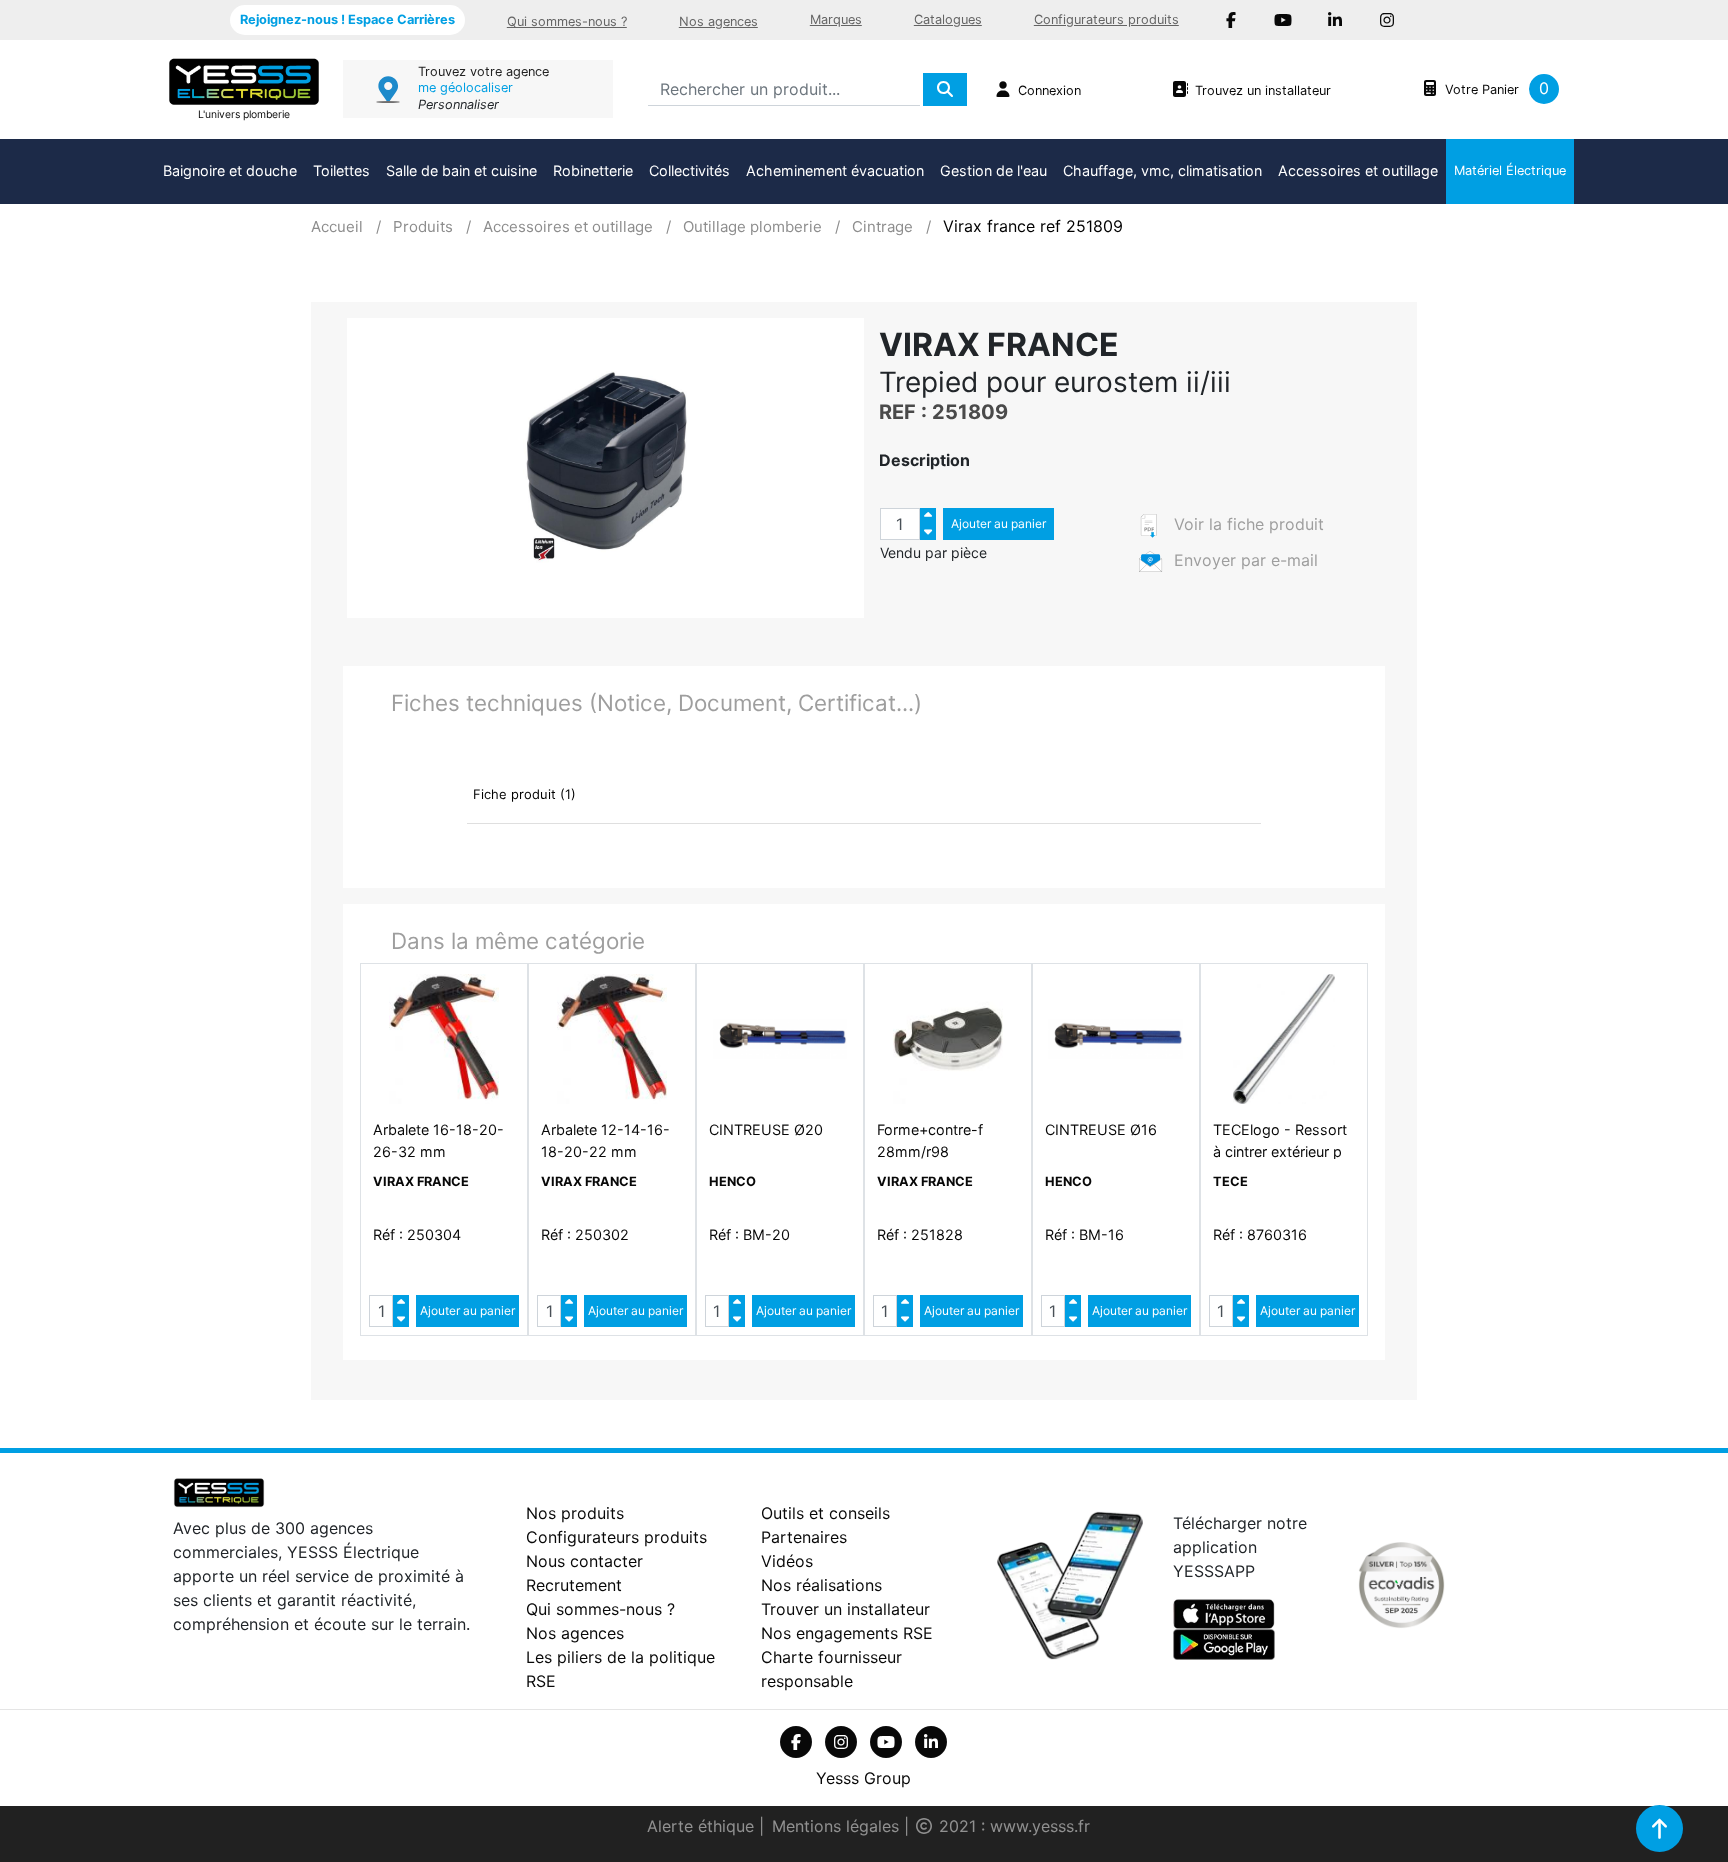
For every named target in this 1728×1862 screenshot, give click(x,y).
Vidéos (787, 1561)
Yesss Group (863, 1778)
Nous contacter (584, 1561)
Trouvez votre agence (483, 71)
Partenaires (804, 1537)
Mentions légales (838, 1826)
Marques (836, 19)
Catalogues (948, 19)
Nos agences (718, 21)
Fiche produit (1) (524, 794)
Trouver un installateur (845, 1609)
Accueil (337, 226)
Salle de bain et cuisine (461, 170)
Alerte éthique (703, 1826)
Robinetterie (593, 170)
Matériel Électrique (1510, 170)
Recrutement (574, 1585)
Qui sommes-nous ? (567, 21)
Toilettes (341, 170)
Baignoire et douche (230, 170)
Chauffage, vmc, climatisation (1162, 170)
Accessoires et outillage (1358, 170)
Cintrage (882, 226)
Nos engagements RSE (847, 1633)
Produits (423, 226)
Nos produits (575, 1513)
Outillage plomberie (752, 226)
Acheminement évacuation (835, 170)
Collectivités (689, 170)
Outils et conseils (825, 1513)
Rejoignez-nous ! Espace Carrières (347, 19)
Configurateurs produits (1106, 19)
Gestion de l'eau (993, 170)
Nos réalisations (821, 1585)
